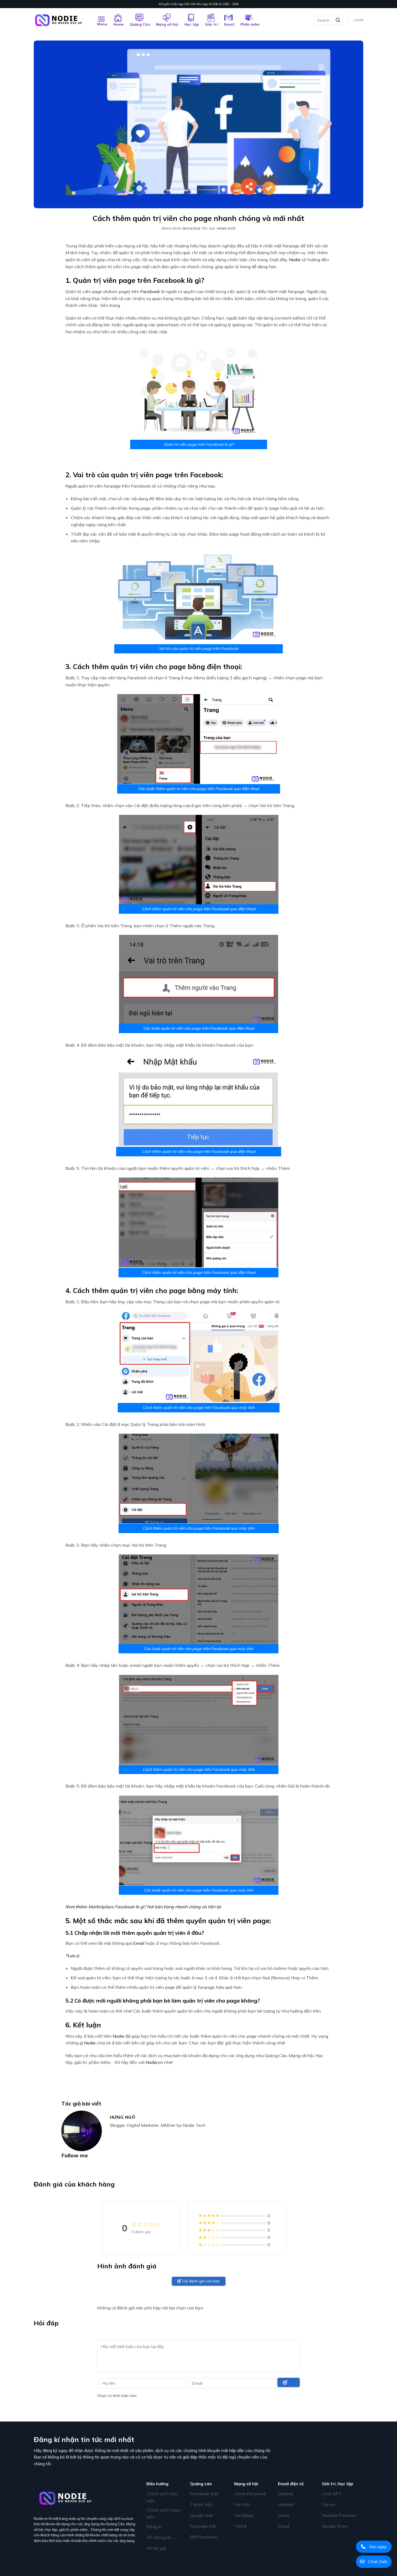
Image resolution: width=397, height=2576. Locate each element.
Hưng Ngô (226, 229)
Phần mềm (250, 24)
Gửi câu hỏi (286, 2387)
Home (119, 24)
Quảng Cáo (140, 24)
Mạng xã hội (167, 24)
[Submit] (338, 20)
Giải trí (212, 24)
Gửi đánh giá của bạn (201, 2281)
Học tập (192, 24)
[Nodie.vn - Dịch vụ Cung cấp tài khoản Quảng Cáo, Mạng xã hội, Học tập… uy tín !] (61, 20)
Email (229, 24)
